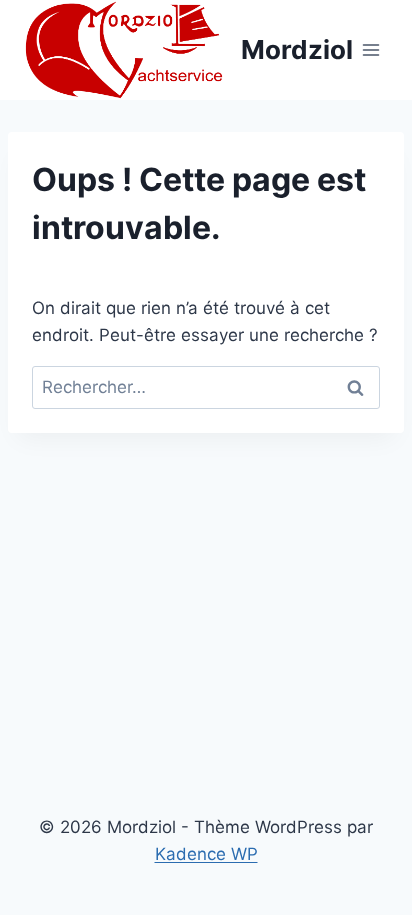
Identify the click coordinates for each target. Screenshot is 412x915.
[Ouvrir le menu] (371, 49)
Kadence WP (206, 854)
